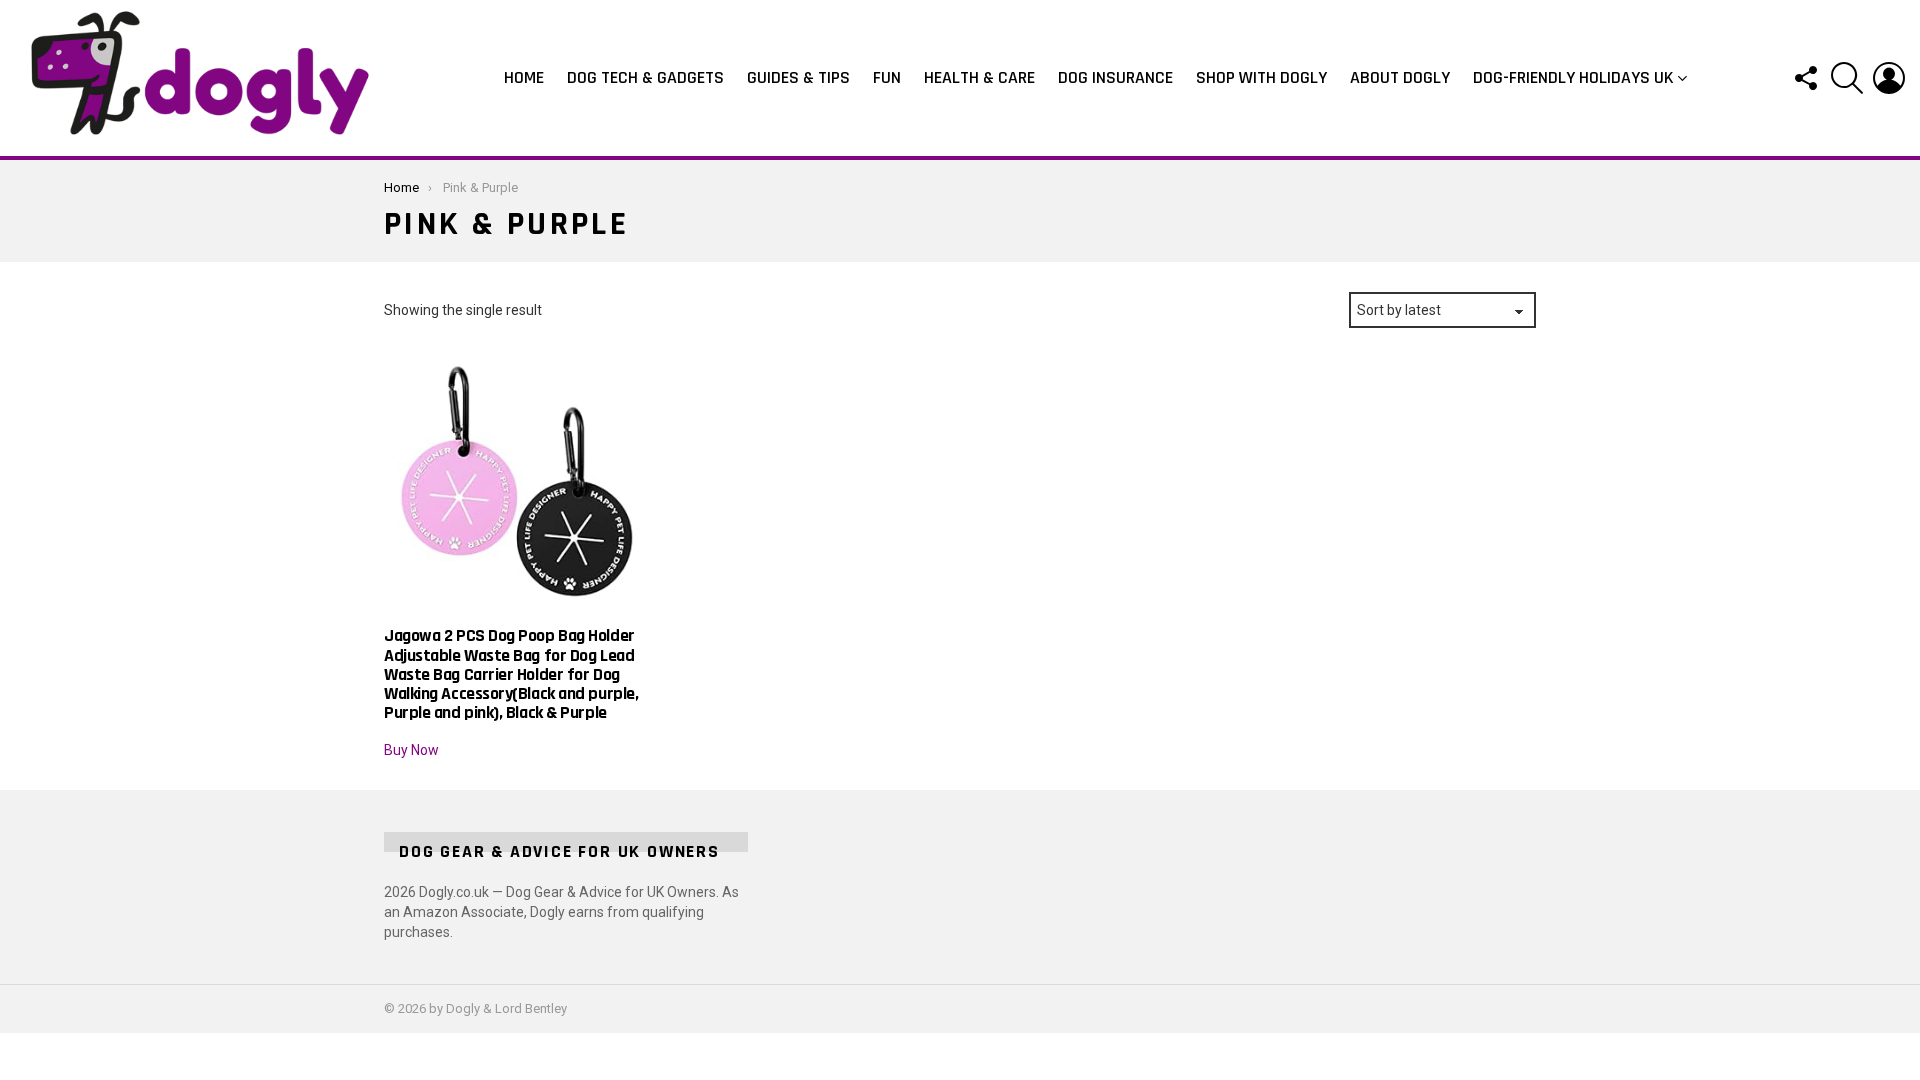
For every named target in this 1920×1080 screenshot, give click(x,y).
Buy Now (411, 750)
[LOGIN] (1889, 78)
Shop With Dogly (1261, 77)
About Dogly (1400, 77)
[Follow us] (1805, 78)
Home (524, 77)
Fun (887, 77)
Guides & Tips (798, 77)
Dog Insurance (1115, 77)
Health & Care (979, 77)
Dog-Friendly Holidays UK (1573, 77)
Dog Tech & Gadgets (645, 77)
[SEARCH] (1847, 78)
